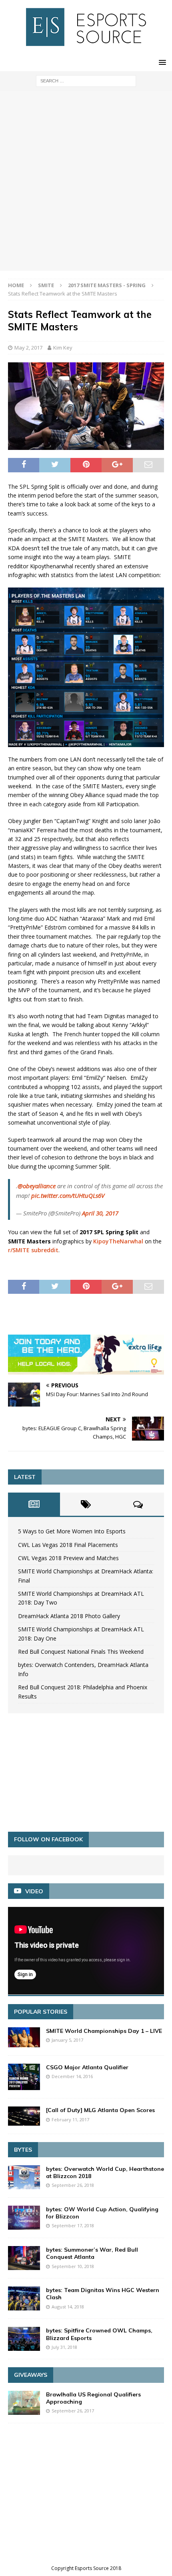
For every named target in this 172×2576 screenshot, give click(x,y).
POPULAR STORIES (41, 2012)
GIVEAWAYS (31, 2375)
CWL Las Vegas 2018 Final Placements (68, 1545)
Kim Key (63, 348)
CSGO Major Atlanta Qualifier (87, 2067)
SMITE (46, 285)
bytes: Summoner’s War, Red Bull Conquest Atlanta (92, 2253)
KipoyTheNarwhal (118, 1241)
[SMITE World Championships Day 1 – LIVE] (24, 2037)
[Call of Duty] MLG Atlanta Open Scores (100, 2110)
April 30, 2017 (100, 1213)
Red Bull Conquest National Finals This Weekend (81, 1652)
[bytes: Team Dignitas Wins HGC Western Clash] (24, 2298)
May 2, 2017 (28, 348)
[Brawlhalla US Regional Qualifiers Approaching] (24, 2403)
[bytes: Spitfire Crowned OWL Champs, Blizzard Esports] (24, 2339)
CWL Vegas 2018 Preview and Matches (68, 1558)
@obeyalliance (37, 1186)
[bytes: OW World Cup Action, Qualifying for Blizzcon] (24, 2218)
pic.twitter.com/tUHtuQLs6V (68, 1195)
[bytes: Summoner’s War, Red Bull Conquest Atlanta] (24, 2258)
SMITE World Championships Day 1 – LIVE (104, 2031)
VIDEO (34, 1891)
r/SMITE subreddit (33, 1250)
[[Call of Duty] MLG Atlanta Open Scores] (24, 2116)
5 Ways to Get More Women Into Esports (72, 1531)
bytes (23, 2150)
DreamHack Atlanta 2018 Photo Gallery (69, 1616)
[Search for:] (86, 80)
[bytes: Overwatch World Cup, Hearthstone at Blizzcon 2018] (24, 2177)
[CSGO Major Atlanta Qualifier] (24, 2077)
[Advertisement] (86, 181)
